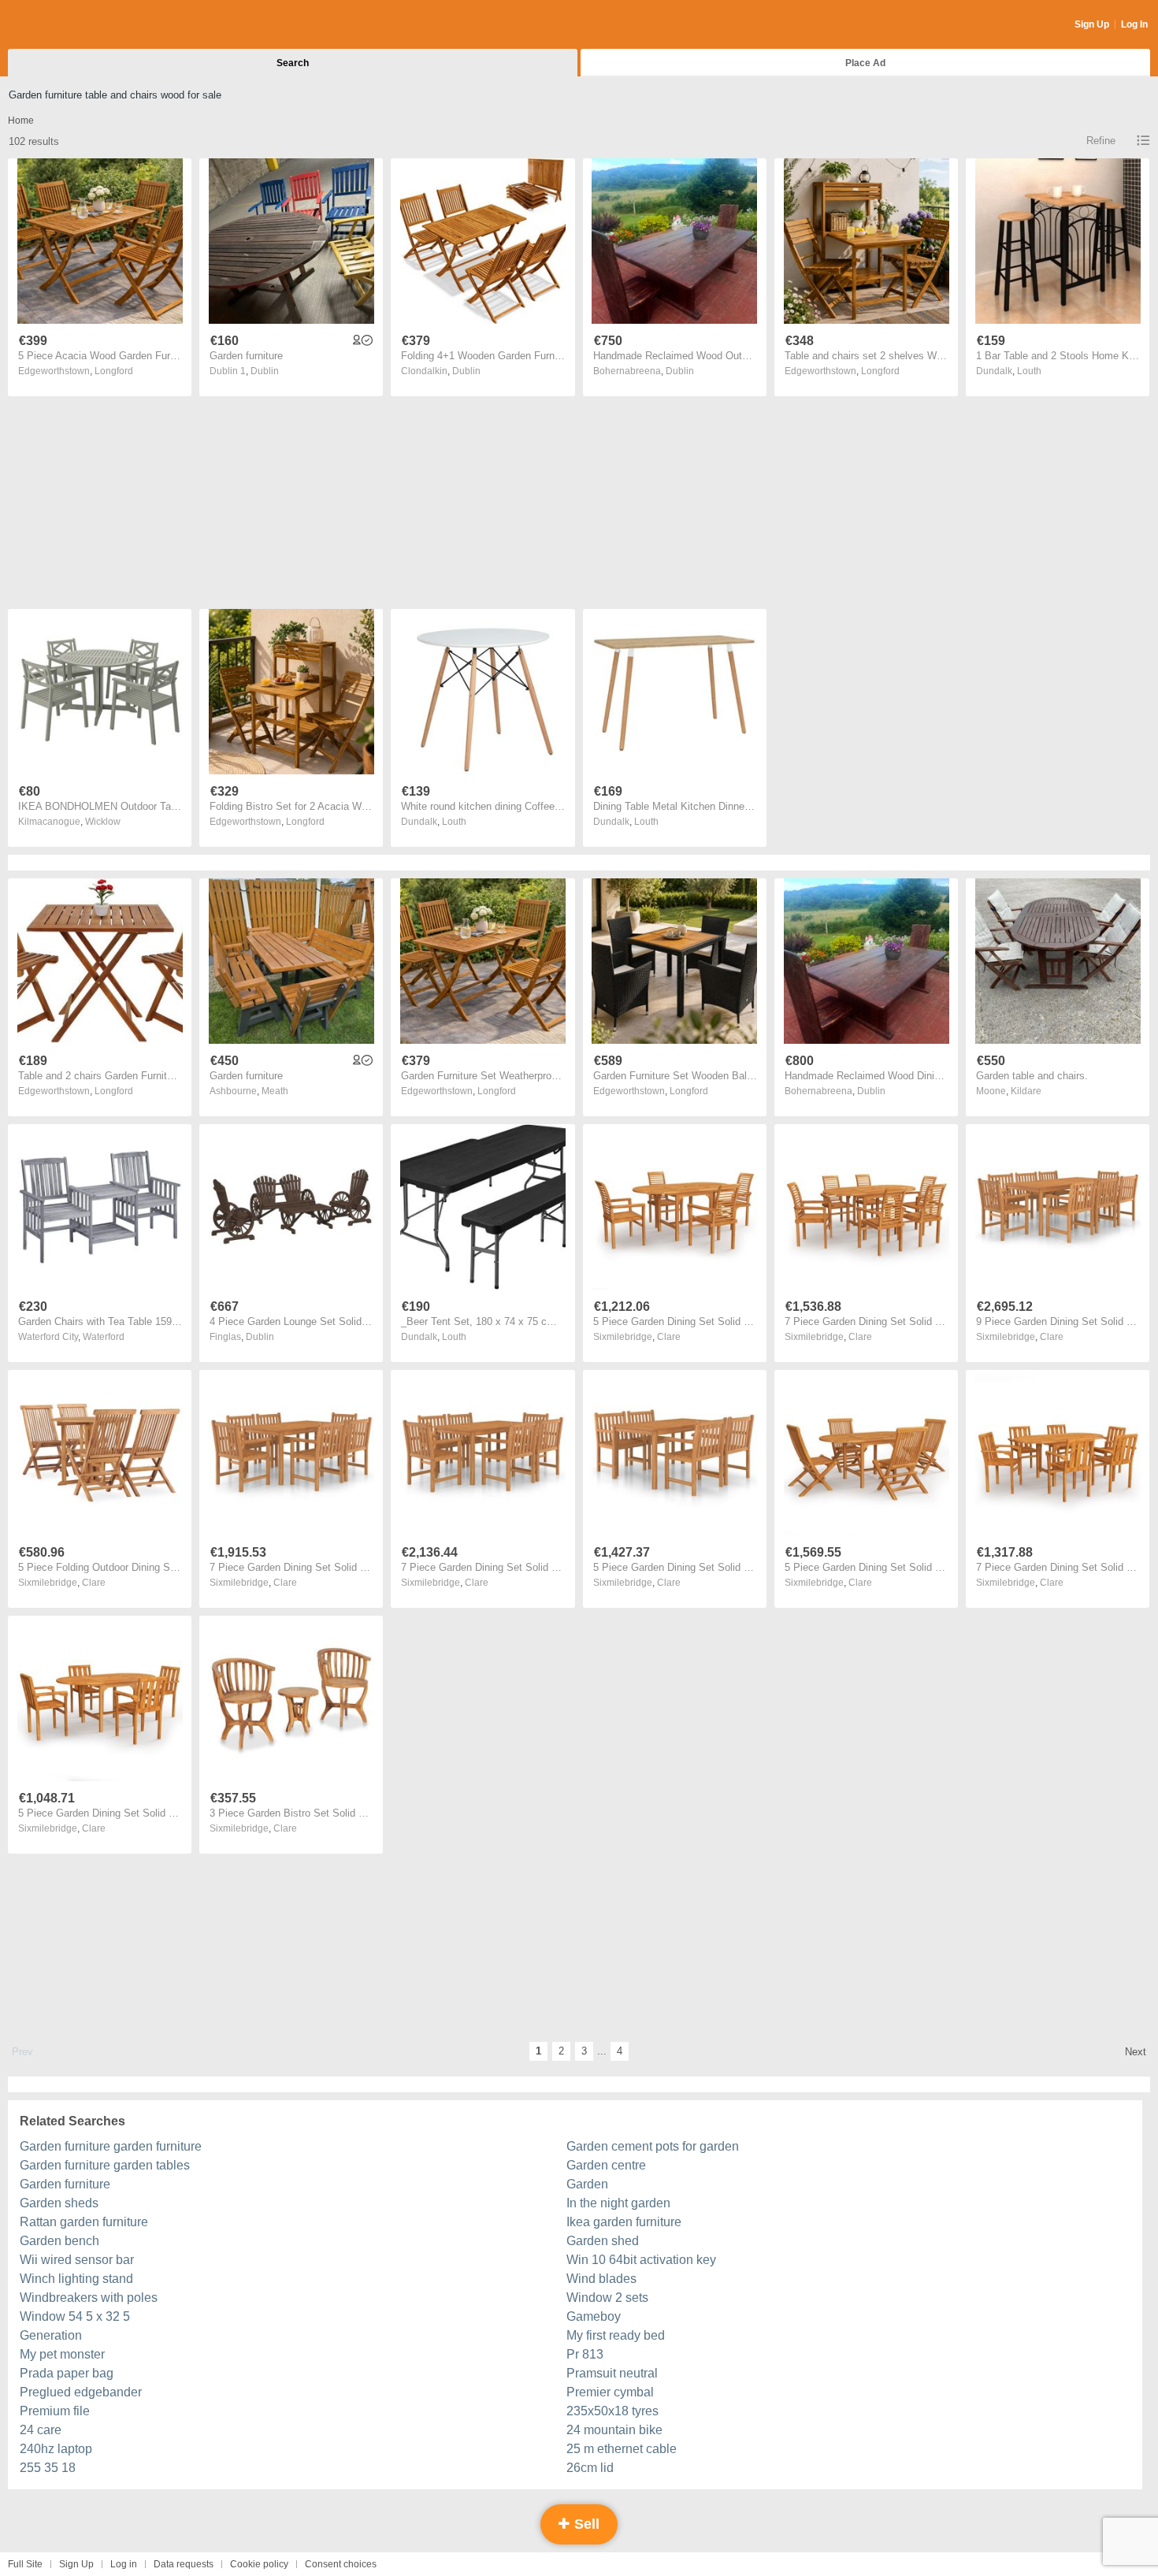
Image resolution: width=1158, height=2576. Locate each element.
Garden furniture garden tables (105, 2165)
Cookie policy (259, 2564)
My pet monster (62, 2354)
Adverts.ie (70, 25)
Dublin (265, 371)
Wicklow (103, 822)
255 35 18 (48, 2468)
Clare (669, 1337)
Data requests (184, 2564)
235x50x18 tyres (612, 2411)
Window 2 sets (607, 2298)
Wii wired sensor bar (77, 2260)
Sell (585, 2524)
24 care (41, 2430)
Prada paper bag (67, 2373)
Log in (124, 2564)
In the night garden (618, 2203)
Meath (275, 1091)
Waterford (104, 1337)
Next (1136, 2052)
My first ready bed (616, 2335)
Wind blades (601, 2279)
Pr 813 (585, 2354)
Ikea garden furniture (624, 2222)
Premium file (55, 2411)
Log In (1134, 24)
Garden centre (606, 2165)
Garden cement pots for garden (653, 2146)
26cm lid (590, 2468)
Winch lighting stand (76, 2279)
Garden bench (59, 2241)
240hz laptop (56, 2449)
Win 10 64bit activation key (641, 2260)
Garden (587, 2184)
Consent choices (341, 2564)
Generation (51, 2335)
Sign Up (1092, 24)
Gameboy (594, 2316)
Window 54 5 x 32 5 (75, 2316)
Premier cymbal (610, 2392)
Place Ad (865, 63)
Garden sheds (59, 2203)
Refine (1101, 141)
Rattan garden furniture (84, 2222)
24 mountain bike (614, 2430)
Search (293, 63)
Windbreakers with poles (89, 2298)
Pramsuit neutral (612, 2373)
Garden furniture (65, 2184)
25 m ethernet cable (622, 2449)
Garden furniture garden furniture (111, 2146)
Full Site (25, 2564)
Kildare (1026, 1091)
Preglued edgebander (81, 2392)
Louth (1029, 371)
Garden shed (603, 2241)
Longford (114, 371)
